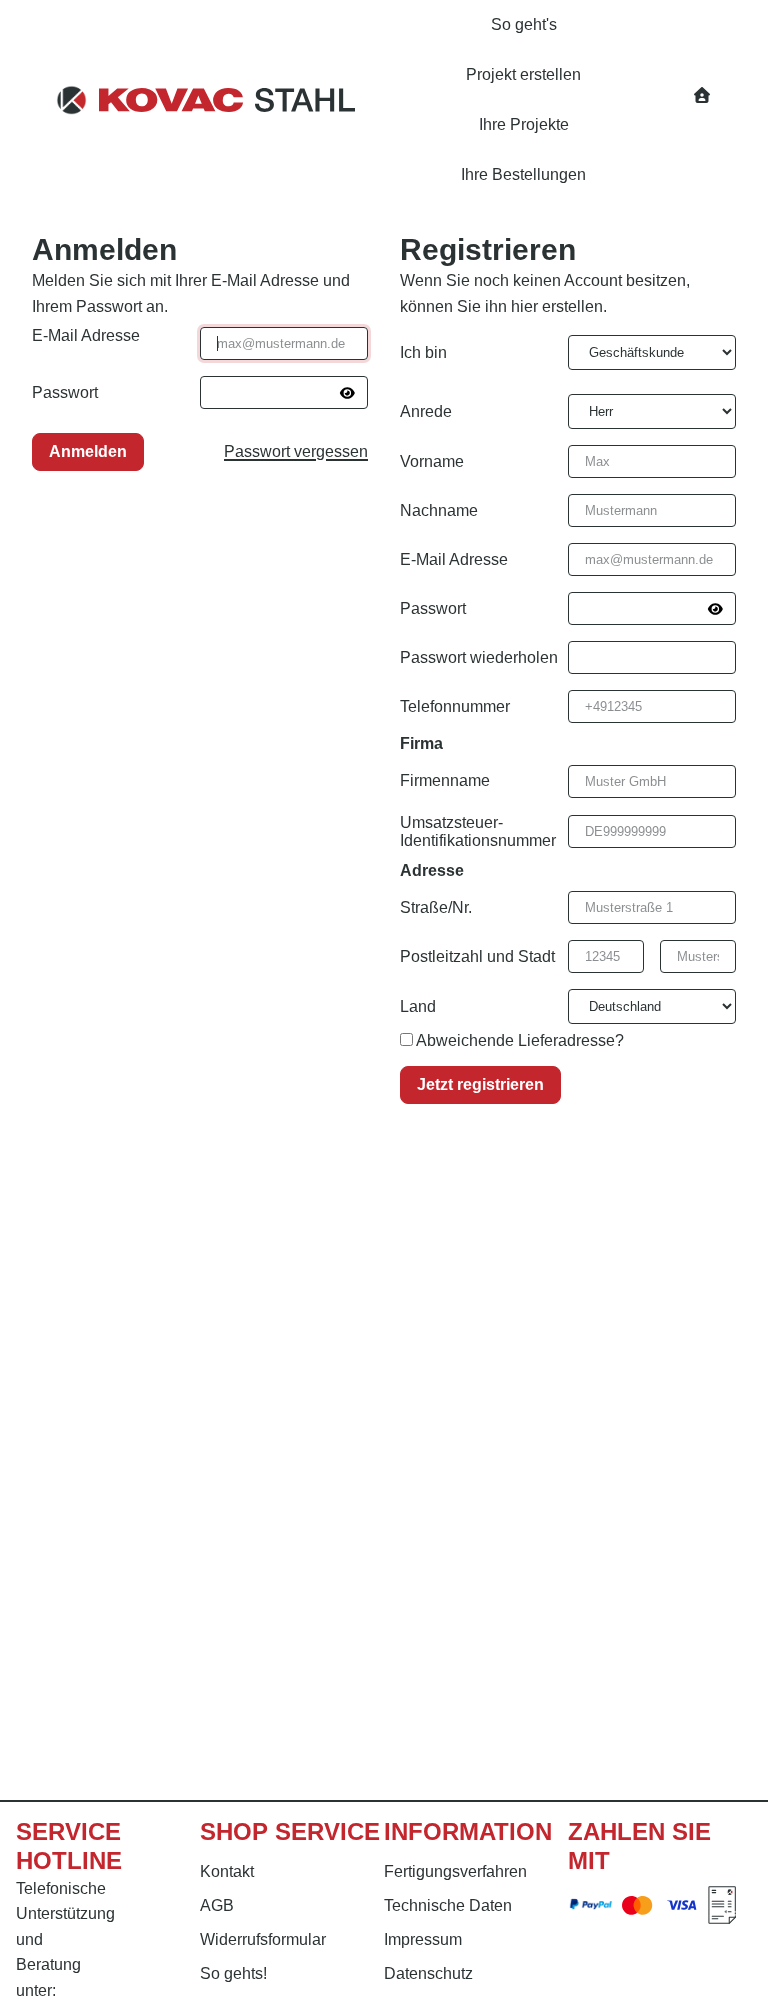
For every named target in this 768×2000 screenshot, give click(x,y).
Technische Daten (448, 1905)
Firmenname (445, 780)
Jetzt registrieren (480, 1084)
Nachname (439, 510)
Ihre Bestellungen (523, 174)
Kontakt (227, 1871)
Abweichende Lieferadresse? (520, 1040)
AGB (217, 1905)
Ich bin (423, 352)
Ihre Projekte (524, 124)
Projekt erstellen (523, 74)
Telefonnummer (455, 706)
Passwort (65, 392)
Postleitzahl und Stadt (477, 956)
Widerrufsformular (263, 1939)
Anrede (426, 411)
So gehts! (233, 1973)
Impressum (423, 1939)
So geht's (524, 24)
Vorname (432, 461)
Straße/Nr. (436, 907)
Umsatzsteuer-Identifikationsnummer (478, 831)
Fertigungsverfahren (455, 1871)
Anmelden (88, 451)
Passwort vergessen (296, 451)
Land (418, 1006)
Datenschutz (428, 1973)
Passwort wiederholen (479, 657)
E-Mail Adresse (86, 335)
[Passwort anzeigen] (347, 392)
